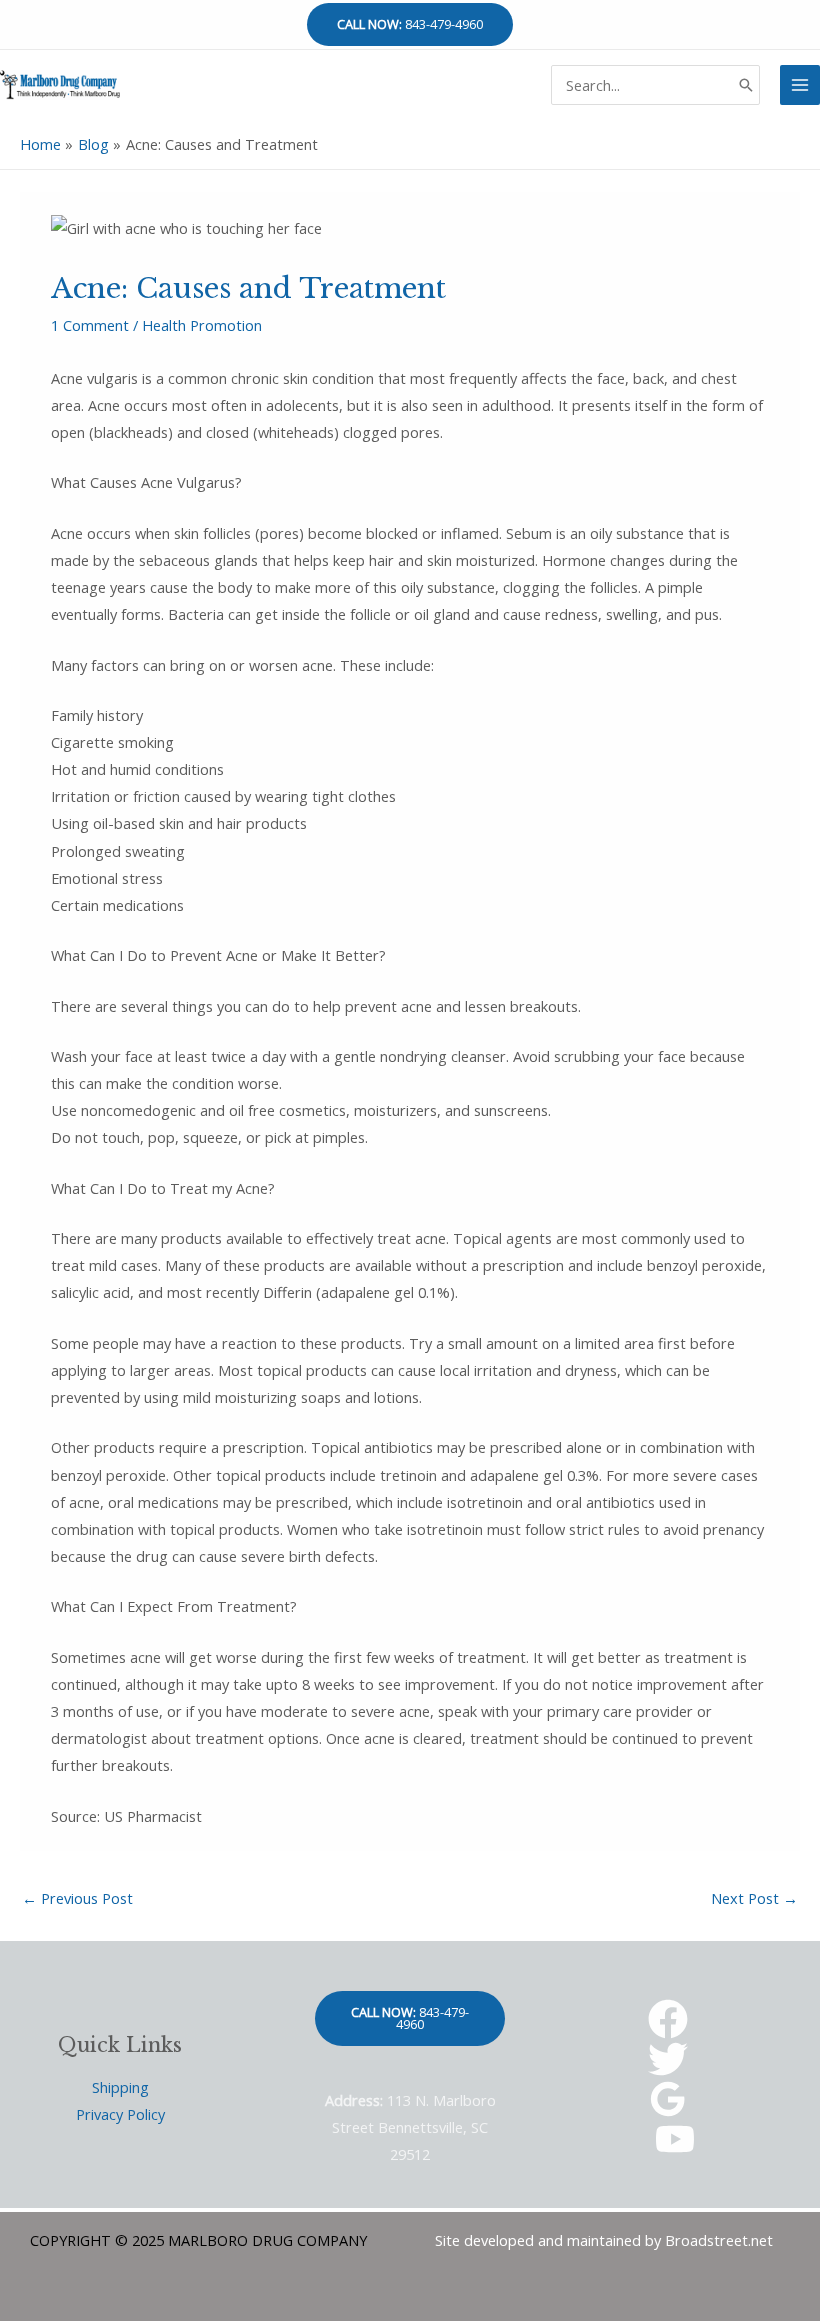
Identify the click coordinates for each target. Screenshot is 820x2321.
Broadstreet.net (719, 2240)
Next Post (754, 1898)
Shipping (120, 2087)
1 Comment (90, 325)
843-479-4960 (410, 24)
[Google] (668, 2099)
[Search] (746, 85)
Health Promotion (202, 325)
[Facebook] (668, 2019)
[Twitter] (668, 2059)
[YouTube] (675, 2139)
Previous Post (77, 1898)
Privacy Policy (120, 2114)
